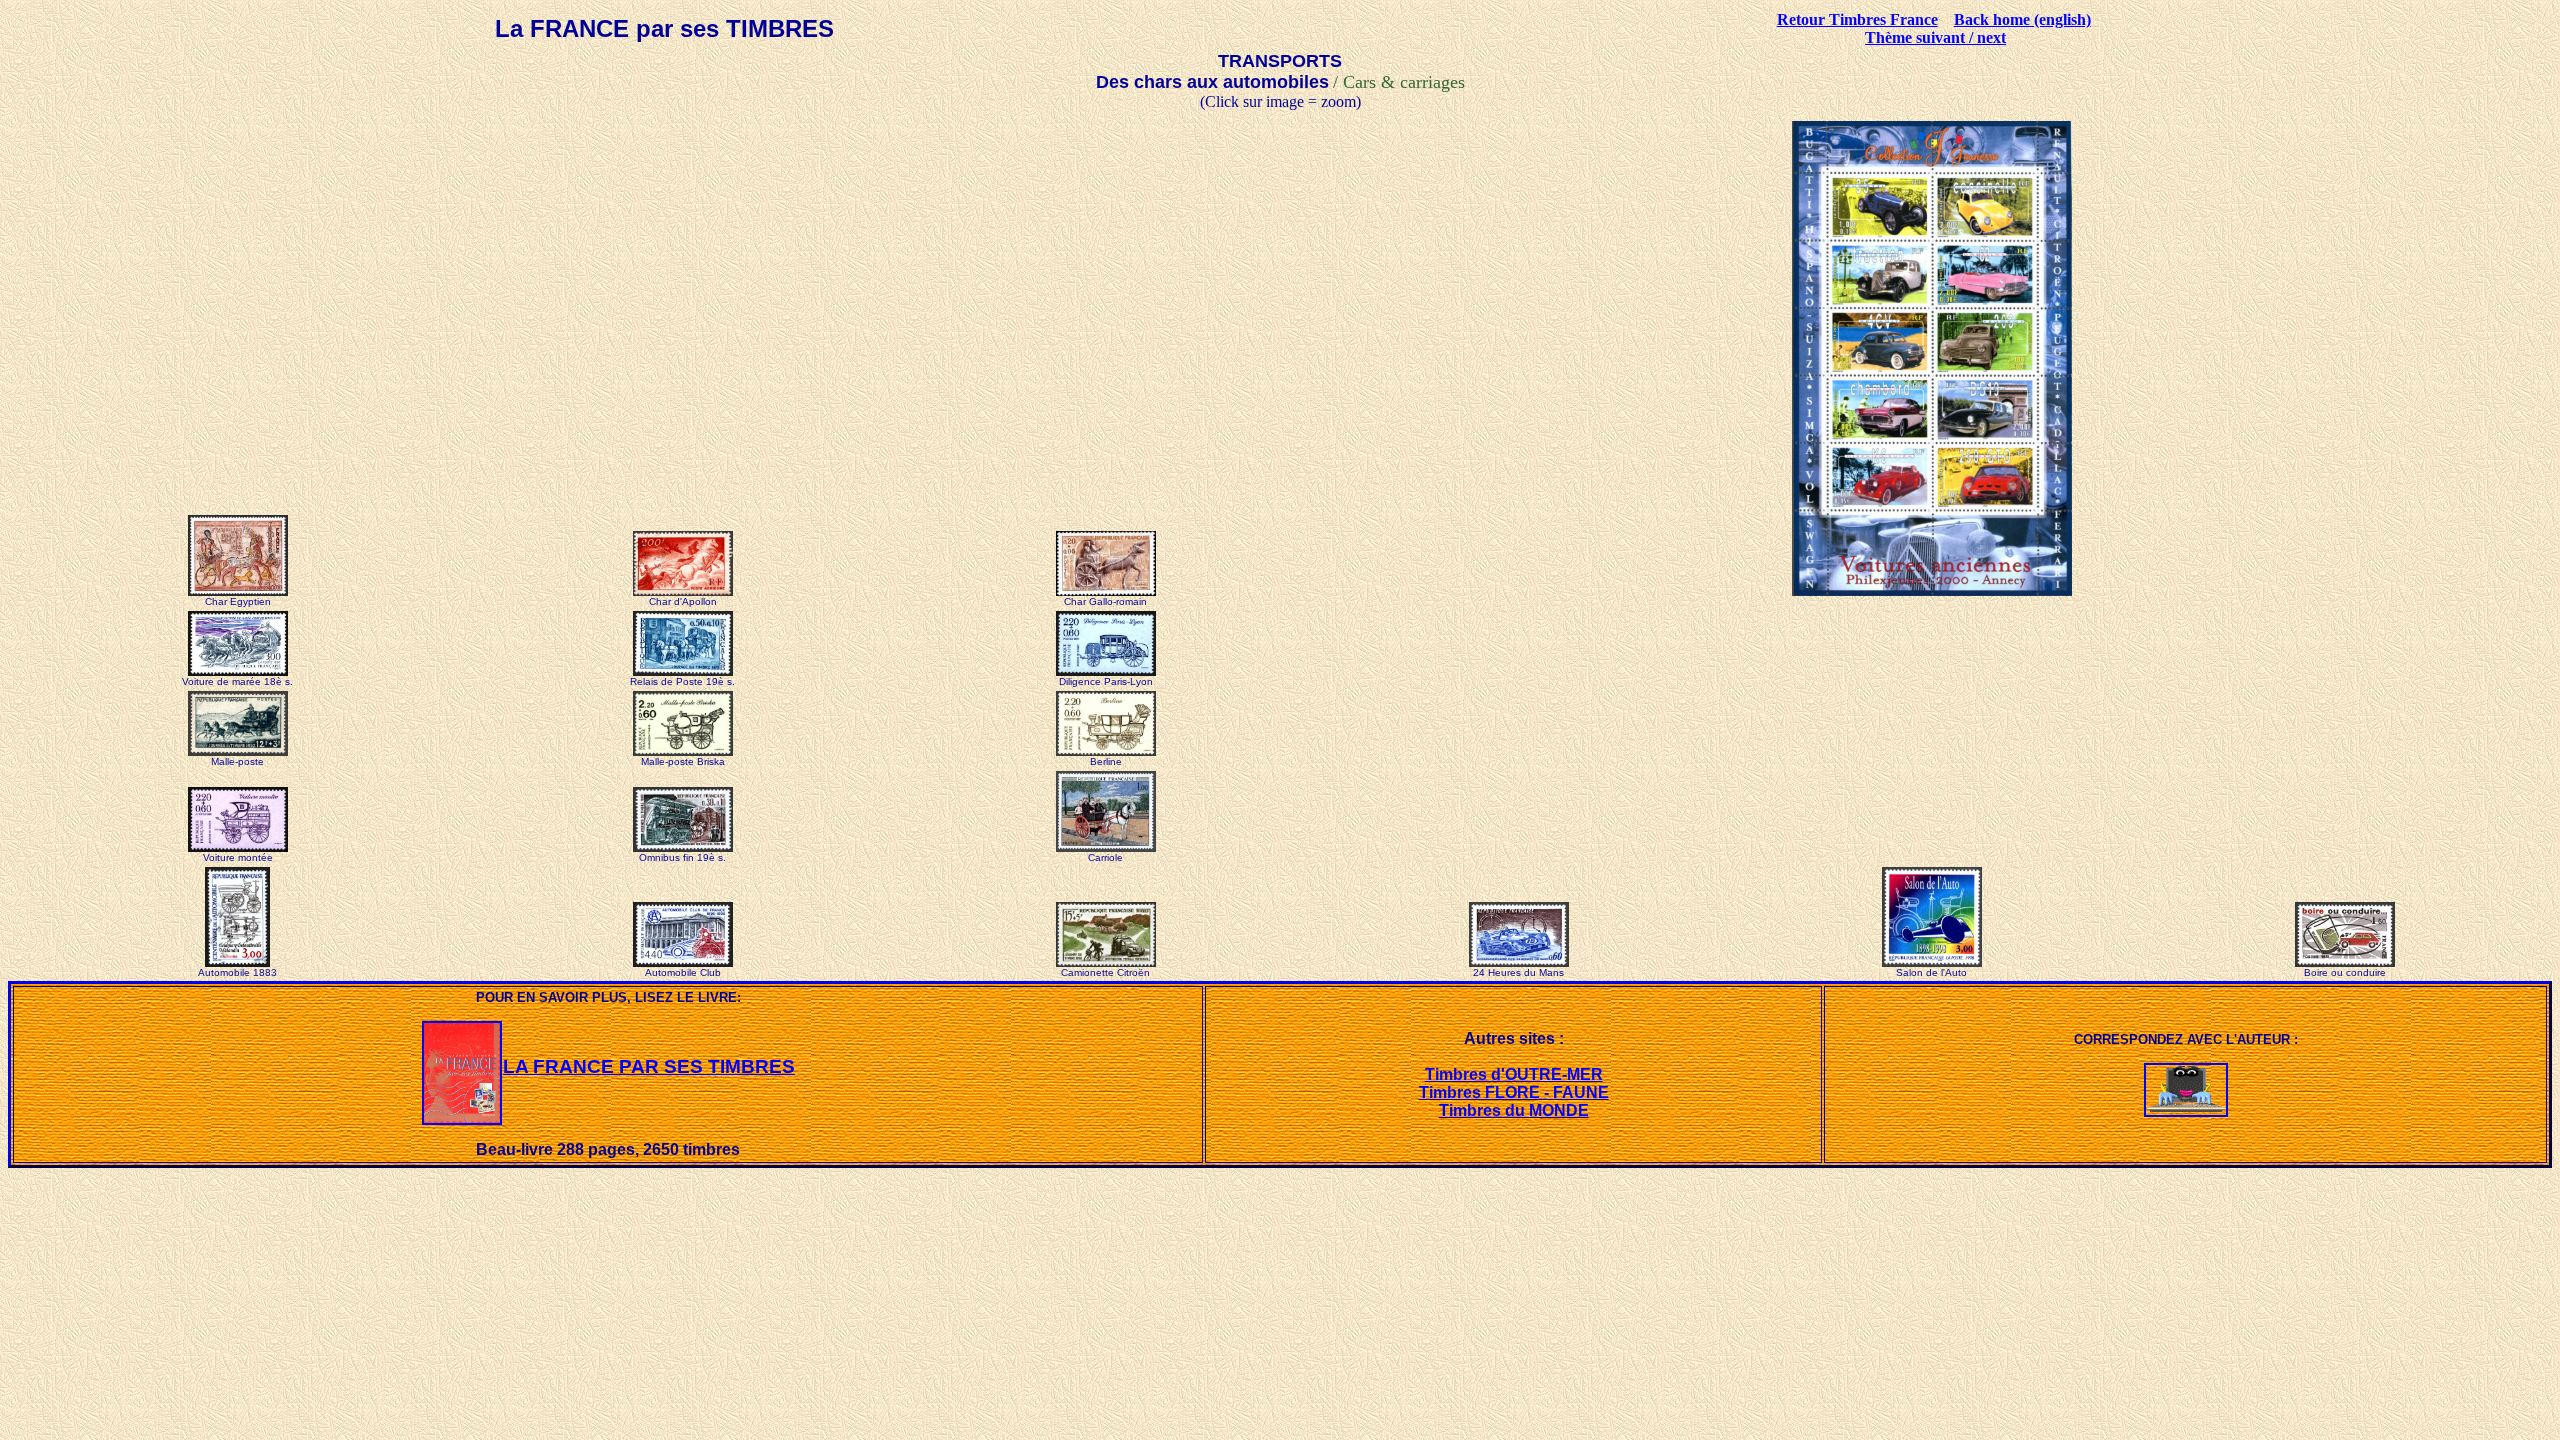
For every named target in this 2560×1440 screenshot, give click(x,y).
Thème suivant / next (1935, 37)
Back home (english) (2022, 19)
